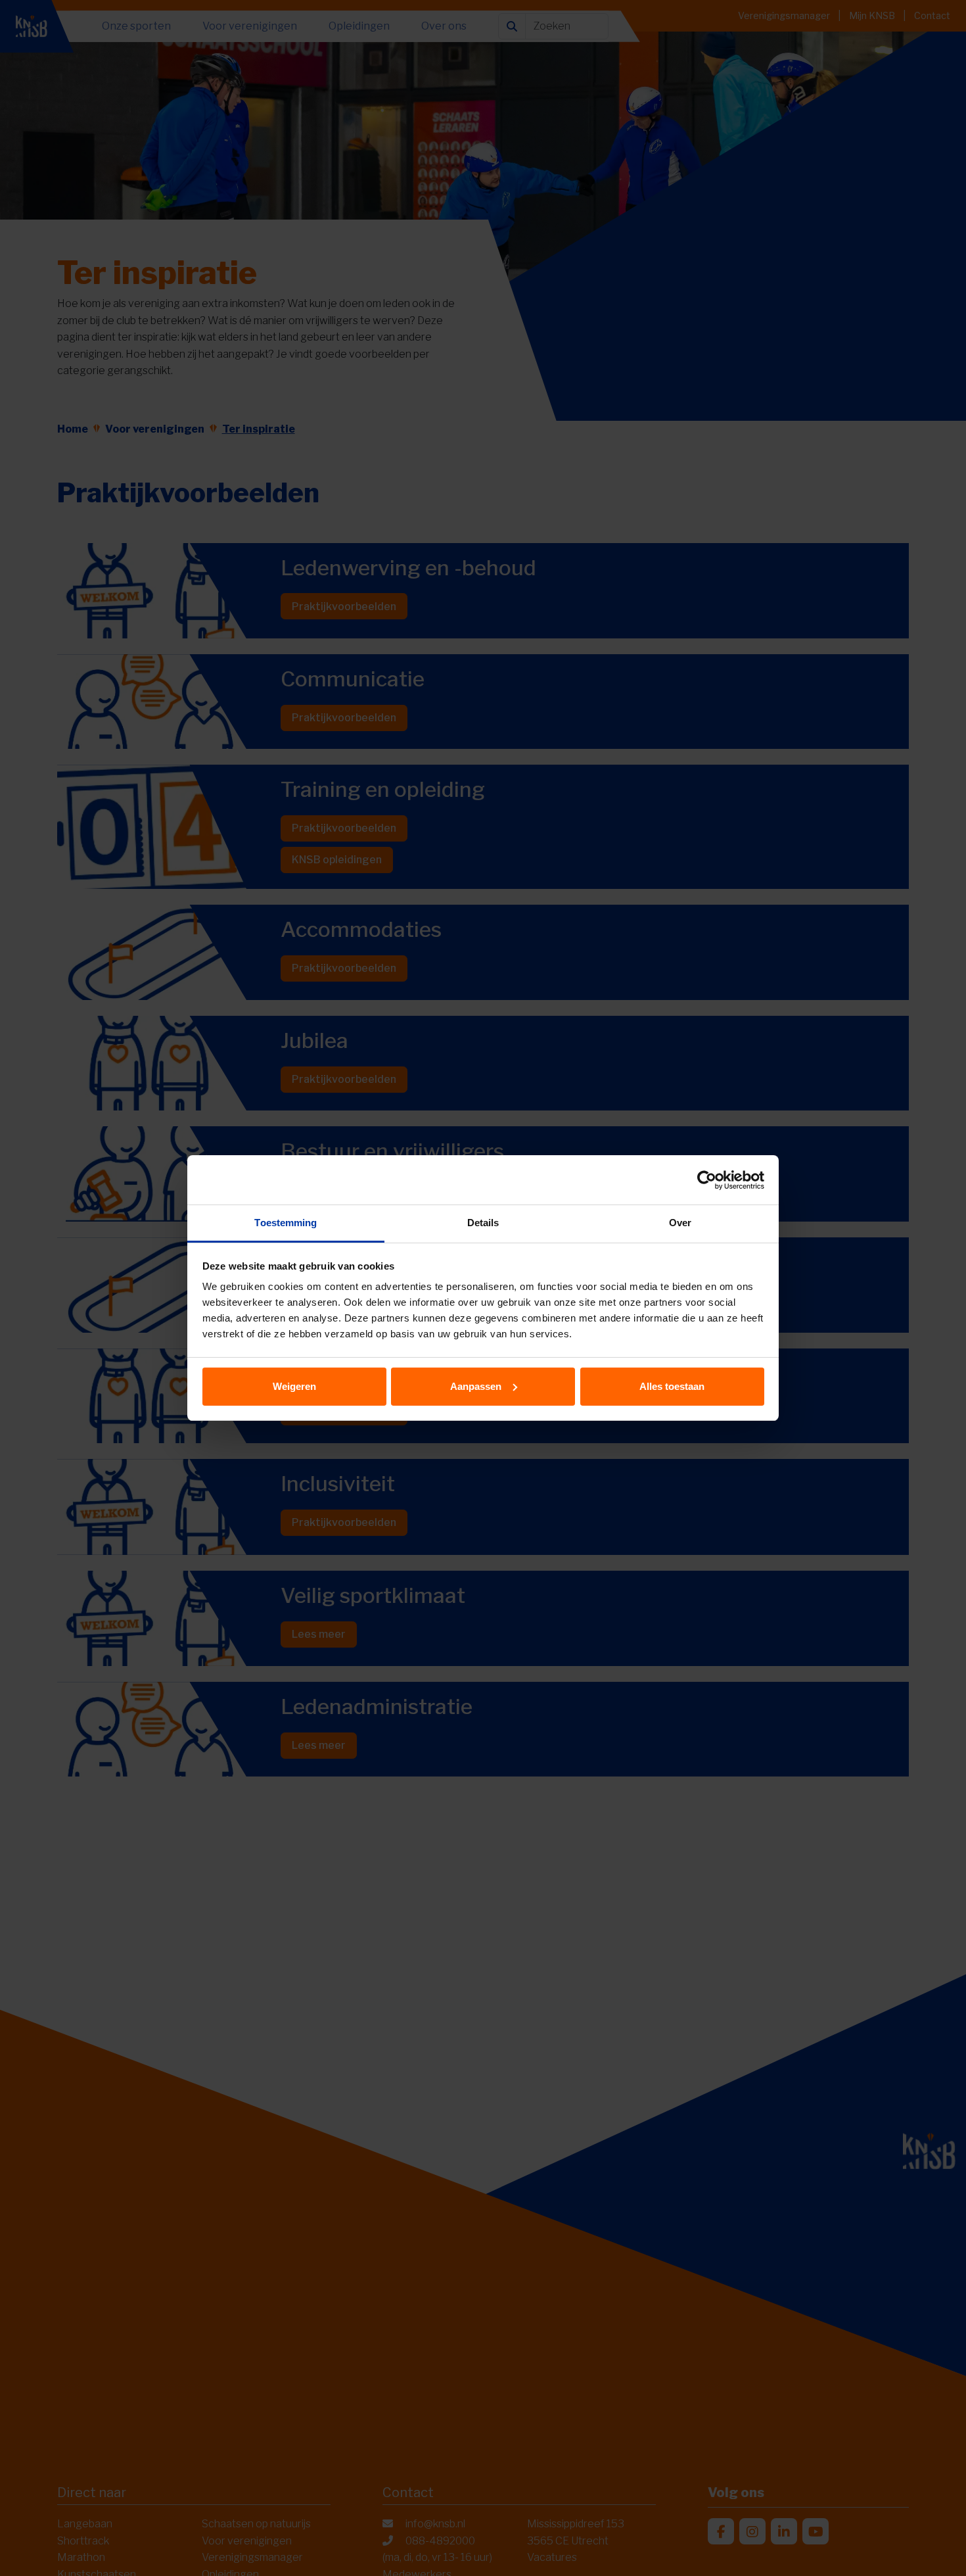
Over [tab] (680, 1223)
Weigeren (294, 1386)
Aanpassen (476, 1386)
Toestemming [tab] (286, 1223)
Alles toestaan (672, 1386)
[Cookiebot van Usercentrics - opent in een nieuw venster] (707, 1180)
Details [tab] (483, 1223)
